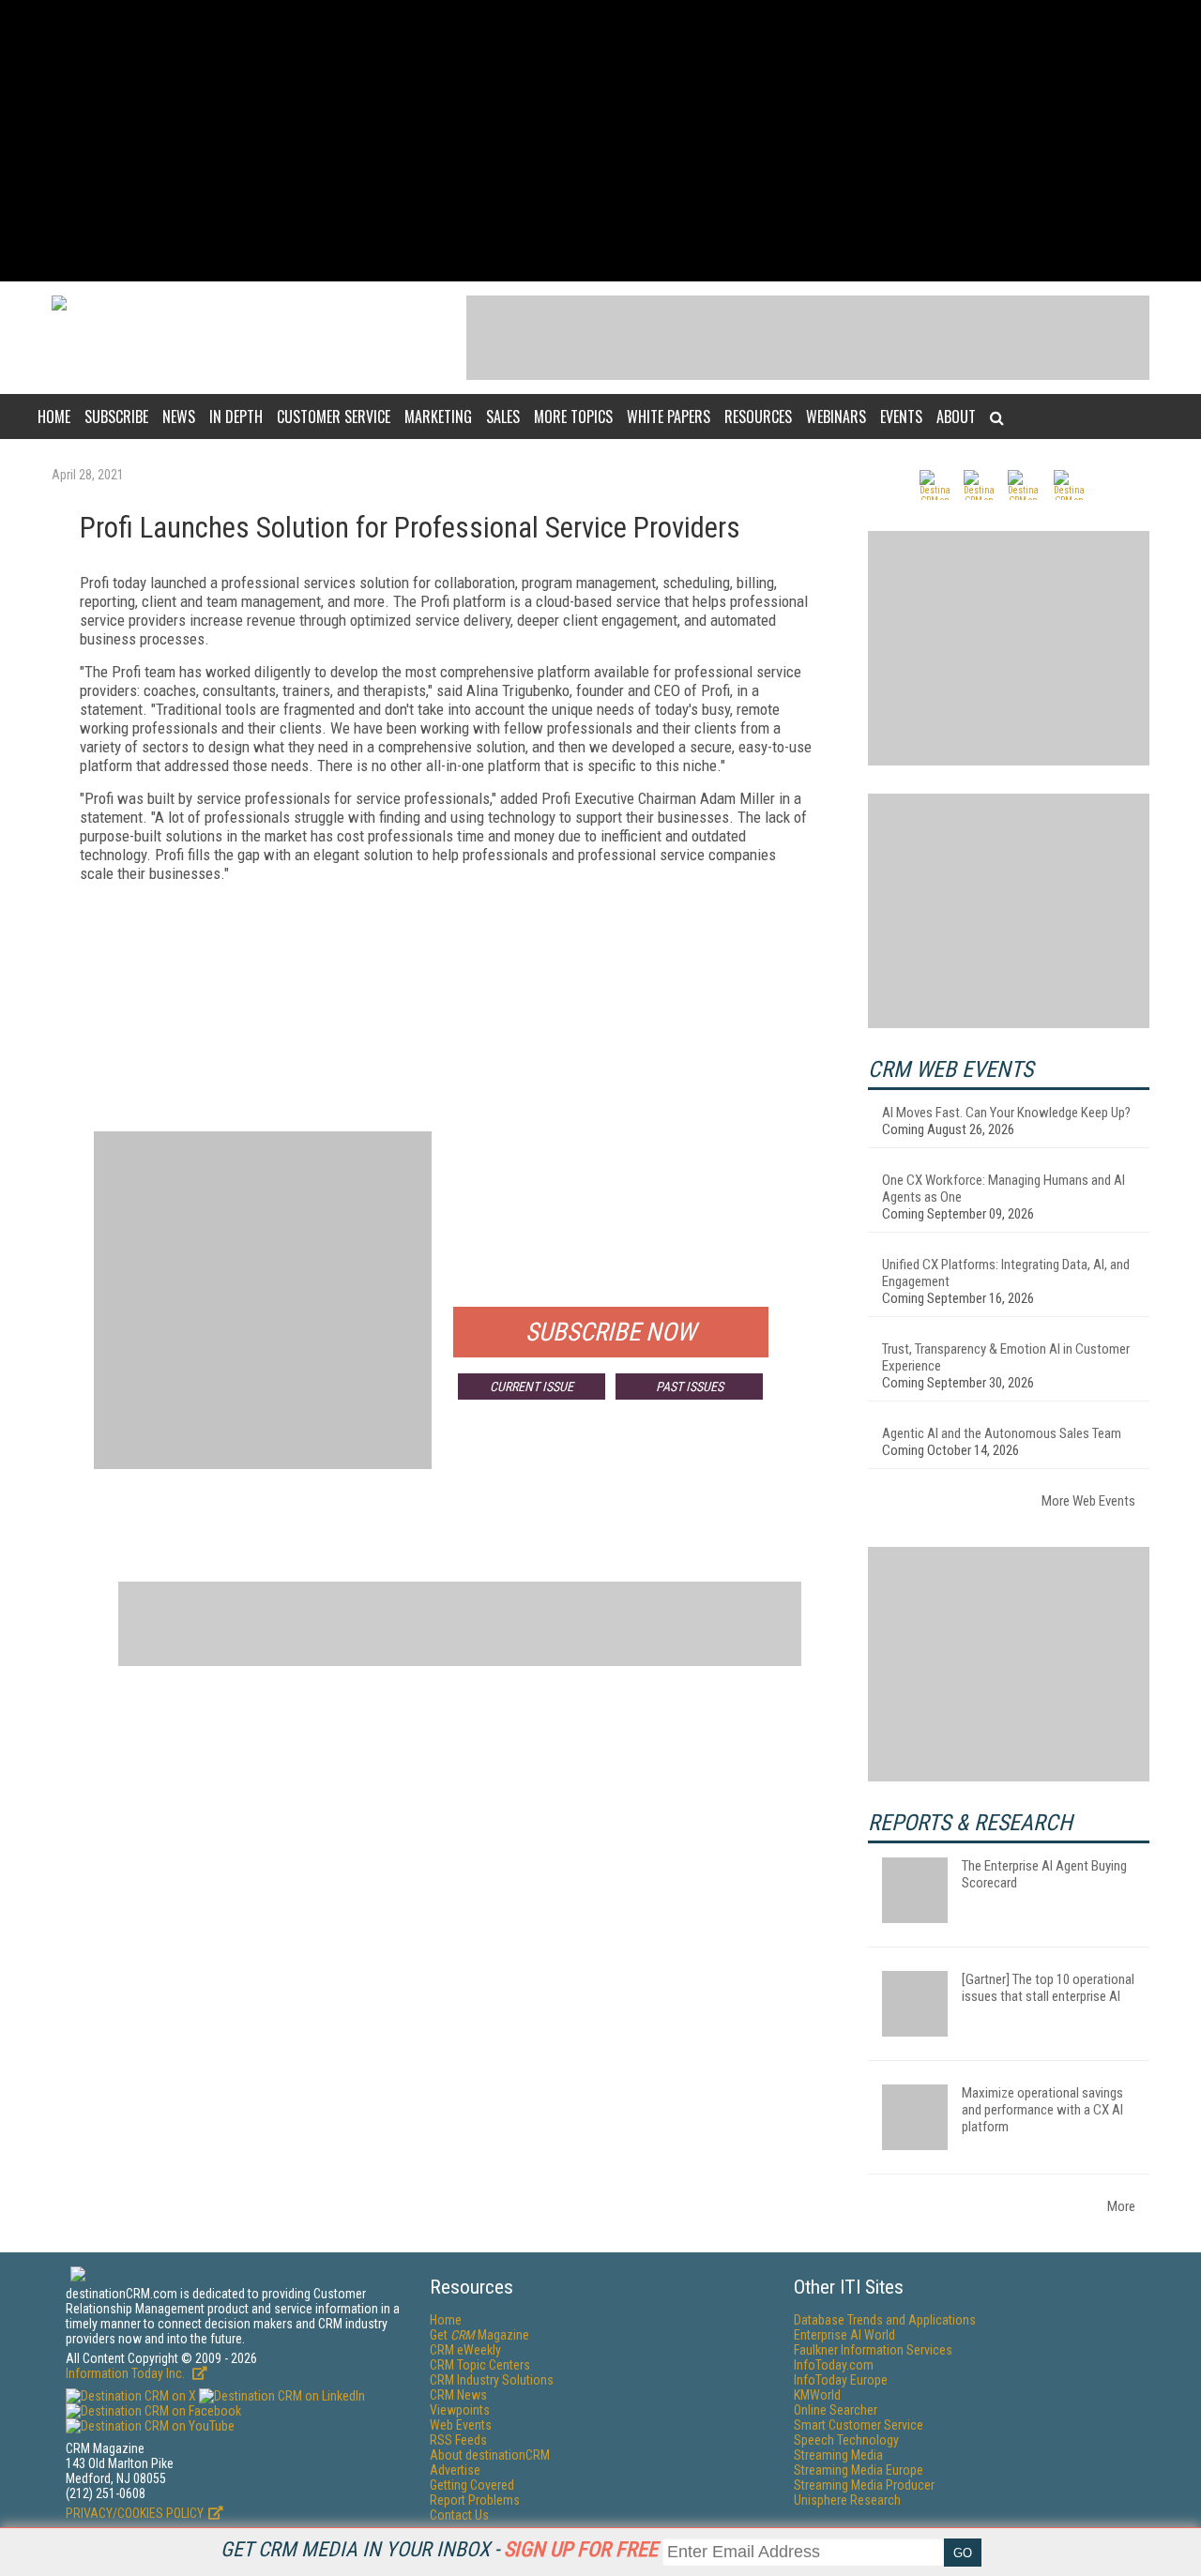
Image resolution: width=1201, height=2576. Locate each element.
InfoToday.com (834, 2365)
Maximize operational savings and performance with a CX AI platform (1042, 2110)
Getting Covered (472, 2485)
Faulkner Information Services (873, 2350)
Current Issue (532, 1386)
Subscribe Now (611, 1332)
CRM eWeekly (465, 2350)
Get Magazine (479, 2335)
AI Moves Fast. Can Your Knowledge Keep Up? (1006, 1113)
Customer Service (334, 417)
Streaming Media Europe (859, 2470)
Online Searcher (836, 2410)
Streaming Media (838, 2455)
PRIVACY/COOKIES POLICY (135, 2513)
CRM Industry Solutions (492, 2380)
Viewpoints (460, 2410)
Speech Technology (846, 2440)
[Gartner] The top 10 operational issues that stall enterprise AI (1048, 1988)
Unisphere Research (847, 2500)
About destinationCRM (490, 2455)
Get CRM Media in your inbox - (439, 2549)
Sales (503, 417)
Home (54, 417)
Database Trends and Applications (885, 2320)
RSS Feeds (458, 2440)
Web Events (461, 2425)
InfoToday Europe (841, 2380)
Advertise (455, 2470)
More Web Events (1088, 1501)
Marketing (438, 417)
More (1121, 2206)
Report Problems (475, 2500)
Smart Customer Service (859, 2425)
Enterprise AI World (844, 2335)
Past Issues (690, 1386)
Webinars (836, 417)
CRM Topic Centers (480, 2365)
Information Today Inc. (127, 2373)
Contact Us (459, 2515)
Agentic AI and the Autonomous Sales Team (1002, 1433)
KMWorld (817, 2395)
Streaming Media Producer (864, 2485)
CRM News (458, 2395)
